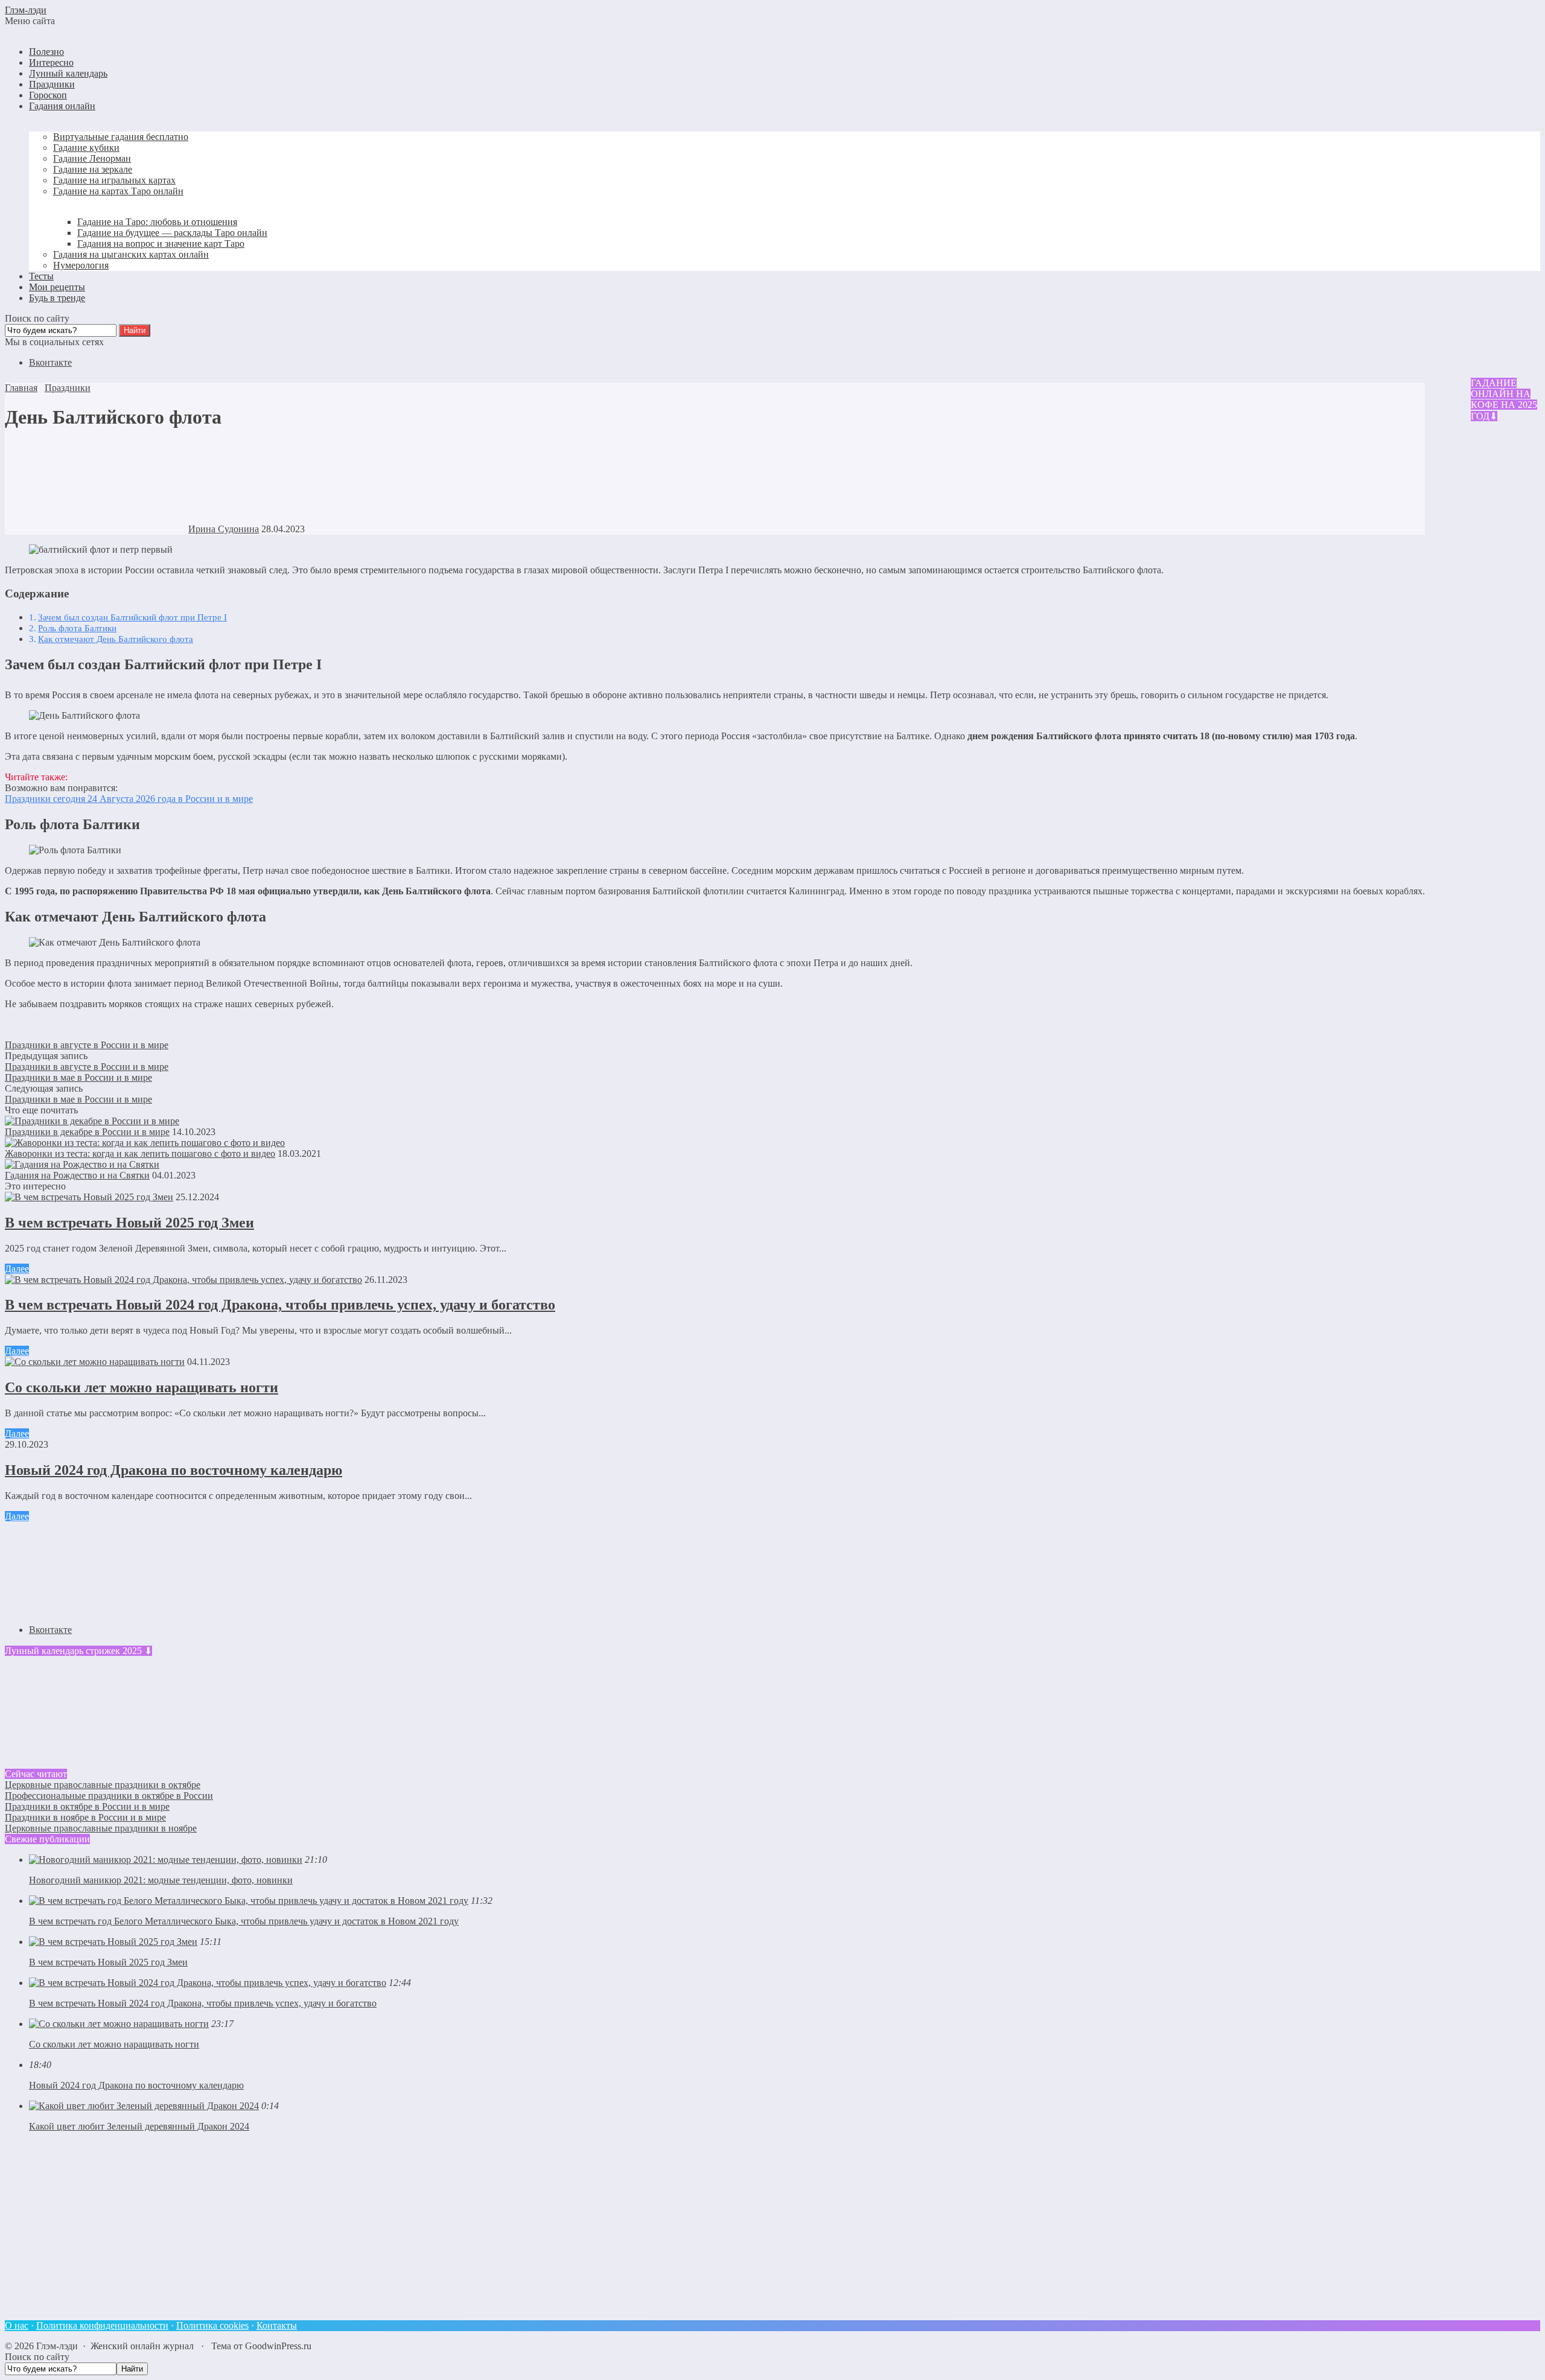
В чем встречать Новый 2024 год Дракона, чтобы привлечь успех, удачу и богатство (280, 1305)
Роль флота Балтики (77, 628)
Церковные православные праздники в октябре (103, 1785)
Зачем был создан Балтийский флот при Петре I (132, 617)
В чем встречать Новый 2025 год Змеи (129, 1223)
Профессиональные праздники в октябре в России (109, 1796)
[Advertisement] (367, 2226)
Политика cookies (212, 2325)
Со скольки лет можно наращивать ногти (142, 1387)
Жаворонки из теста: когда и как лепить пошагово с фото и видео (140, 1153)
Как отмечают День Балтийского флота (116, 639)
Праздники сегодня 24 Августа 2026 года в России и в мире (129, 799)
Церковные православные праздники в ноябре (101, 1828)
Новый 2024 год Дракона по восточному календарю (174, 1470)
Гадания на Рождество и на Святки (77, 1175)
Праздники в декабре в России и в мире (87, 1132)
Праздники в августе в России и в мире (87, 1045)
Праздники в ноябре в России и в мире (85, 1817)
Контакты (277, 2325)
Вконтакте (50, 362)
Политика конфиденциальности (102, 2325)
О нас (17, 2325)
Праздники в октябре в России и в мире (87, 1806)
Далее (17, 1269)
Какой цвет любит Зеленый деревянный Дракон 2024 (139, 2126)
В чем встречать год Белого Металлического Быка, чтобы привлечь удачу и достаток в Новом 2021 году (244, 1921)
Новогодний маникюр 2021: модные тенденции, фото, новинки (161, 1880)
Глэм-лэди (26, 10)
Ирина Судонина (224, 529)
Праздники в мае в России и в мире (78, 1077)
